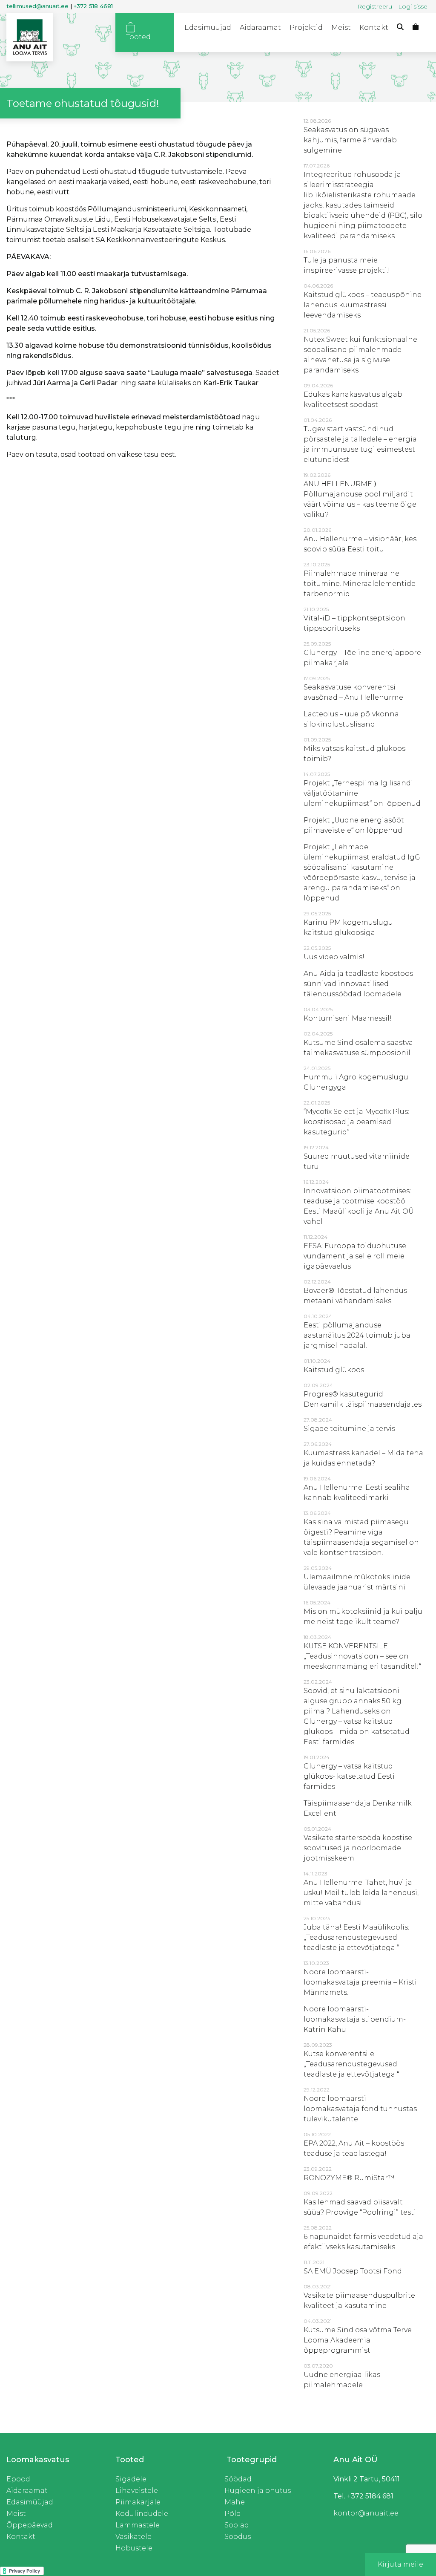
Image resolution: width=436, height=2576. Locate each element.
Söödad (237, 2407)
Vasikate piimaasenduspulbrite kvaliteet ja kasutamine (356, 2229)
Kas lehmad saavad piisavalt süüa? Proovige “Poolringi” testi (361, 2136)
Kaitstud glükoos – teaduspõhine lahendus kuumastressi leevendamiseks (360, 295)
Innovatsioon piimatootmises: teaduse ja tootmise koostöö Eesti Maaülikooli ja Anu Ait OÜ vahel (360, 1191)
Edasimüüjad (217, 27)
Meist (343, 27)
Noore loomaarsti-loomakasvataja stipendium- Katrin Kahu (360, 1963)
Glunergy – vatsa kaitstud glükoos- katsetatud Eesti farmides (363, 1741)
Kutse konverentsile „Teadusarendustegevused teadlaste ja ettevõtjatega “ (350, 2003)
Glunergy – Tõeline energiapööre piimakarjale (360, 648)
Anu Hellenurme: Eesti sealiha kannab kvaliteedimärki (355, 1472)
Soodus (237, 2465)
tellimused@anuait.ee (37, 6)
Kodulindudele (141, 2442)
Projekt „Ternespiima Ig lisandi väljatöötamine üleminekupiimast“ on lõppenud (362, 783)
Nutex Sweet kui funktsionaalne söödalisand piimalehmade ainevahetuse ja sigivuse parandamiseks (359, 345)
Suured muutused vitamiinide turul (355, 1151)
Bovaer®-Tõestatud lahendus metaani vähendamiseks (354, 1275)
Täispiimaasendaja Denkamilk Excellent (353, 1767)
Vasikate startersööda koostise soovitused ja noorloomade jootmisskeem (354, 1807)
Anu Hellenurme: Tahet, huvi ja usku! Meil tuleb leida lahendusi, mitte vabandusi (359, 1852)
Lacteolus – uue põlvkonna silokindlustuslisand (350, 709)
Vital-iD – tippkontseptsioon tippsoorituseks (350, 613)
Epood (18, 2407)
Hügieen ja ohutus (256, 2419)
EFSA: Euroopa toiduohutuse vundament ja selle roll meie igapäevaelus (354, 1236)
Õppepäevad (29, 2453)
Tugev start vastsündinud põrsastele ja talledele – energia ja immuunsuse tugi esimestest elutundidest (361, 434)
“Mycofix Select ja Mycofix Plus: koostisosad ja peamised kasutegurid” (357, 1112)
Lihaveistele (135, 2419)
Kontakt (374, 27)
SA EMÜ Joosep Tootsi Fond (351, 2200)
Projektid (310, 27)
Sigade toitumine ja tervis (346, 1408)
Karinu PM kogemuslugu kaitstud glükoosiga (362, 917)
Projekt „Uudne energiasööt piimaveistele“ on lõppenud (352, 815)
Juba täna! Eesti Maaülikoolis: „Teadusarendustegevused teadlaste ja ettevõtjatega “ (353, 1897)
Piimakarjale (136, 2430)
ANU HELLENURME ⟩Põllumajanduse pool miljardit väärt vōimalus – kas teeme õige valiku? (357, 489)
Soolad (236, 2453)
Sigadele (130, 2407)
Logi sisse (413, 6)
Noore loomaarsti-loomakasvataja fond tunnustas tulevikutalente (360, 2042)
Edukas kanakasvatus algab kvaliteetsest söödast (351, 389)
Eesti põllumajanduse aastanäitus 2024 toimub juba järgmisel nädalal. (361, 1315)
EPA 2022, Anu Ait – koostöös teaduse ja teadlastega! (353, 2077)
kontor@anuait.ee (364, 2442)
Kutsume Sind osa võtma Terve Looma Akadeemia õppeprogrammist (357, 2269)
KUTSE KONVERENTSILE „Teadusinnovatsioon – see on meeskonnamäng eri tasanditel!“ (358, 1636)
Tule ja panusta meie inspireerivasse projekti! (343, 255)
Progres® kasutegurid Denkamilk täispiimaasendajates (361, 1379)
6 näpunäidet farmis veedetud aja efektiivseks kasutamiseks (361, 2170)
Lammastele (136, 2453)
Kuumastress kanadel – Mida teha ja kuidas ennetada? (361, 1438)
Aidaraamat (267, 27)
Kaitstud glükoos (333, 1349)
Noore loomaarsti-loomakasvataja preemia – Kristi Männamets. (360, 1936)
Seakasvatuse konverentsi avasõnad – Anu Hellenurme (352, 682)
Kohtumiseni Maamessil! (344, 1008)
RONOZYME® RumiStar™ (348, 2106)
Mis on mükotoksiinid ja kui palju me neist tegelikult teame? (359, 1596)
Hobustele (133, 2476)
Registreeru (375, 6)
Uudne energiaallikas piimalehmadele (340, 2308)
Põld (232, 2442)
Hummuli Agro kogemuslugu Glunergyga (355, 1072)
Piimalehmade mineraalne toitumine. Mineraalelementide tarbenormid (356, 573)
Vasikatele (132, 2465)
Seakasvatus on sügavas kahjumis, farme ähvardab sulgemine (361, 135)
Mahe (234, 2430)
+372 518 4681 (93, 6)
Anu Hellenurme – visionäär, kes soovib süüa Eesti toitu (358, 534)
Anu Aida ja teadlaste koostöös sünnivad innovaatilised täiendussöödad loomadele (355, 974)
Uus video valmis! (332, 947)
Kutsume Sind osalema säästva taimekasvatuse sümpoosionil (356, 1037)
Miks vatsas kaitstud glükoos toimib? (352, 743)
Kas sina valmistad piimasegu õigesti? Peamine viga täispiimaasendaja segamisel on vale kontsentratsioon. (356, 1517)
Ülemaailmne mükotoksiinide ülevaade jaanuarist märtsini (353, 1562)
